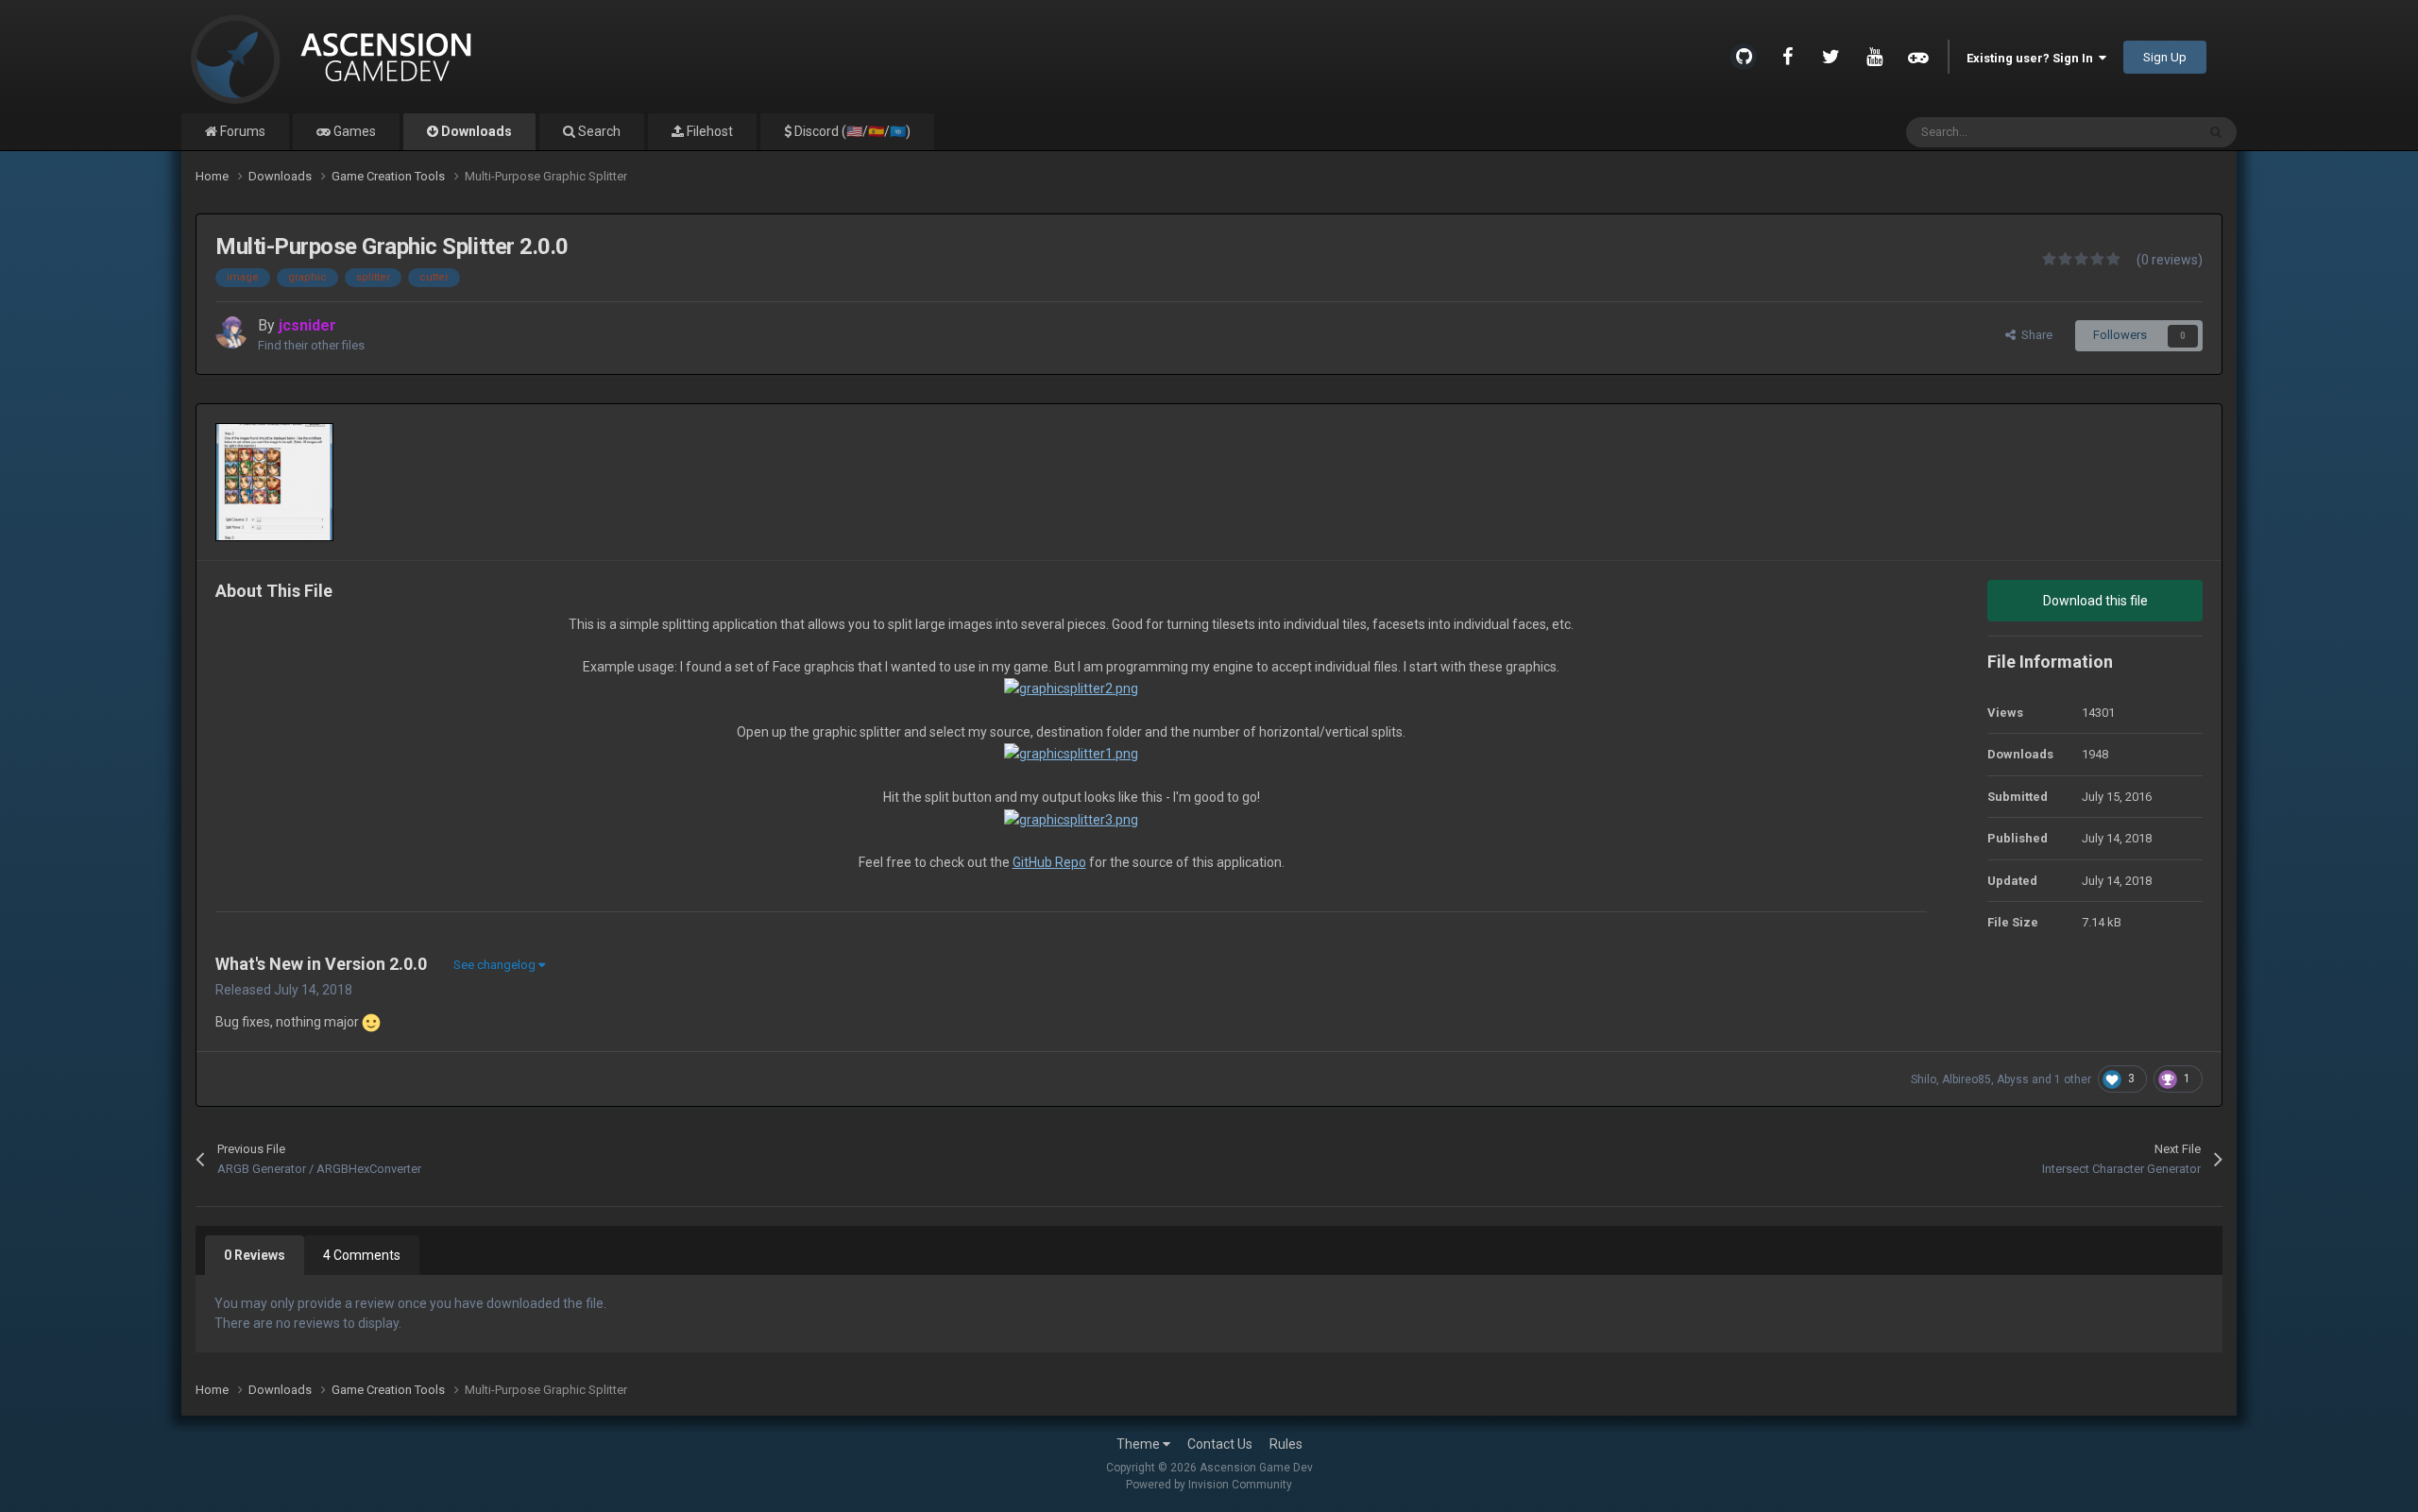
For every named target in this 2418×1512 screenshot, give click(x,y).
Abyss (2013, 1079)
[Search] (2216, 132)
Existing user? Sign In (2033, 58)
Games (353, 131)
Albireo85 (1967, 1079)
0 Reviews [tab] (255, 1255)
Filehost (708, 131)
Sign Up (2165, 57)
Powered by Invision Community (1209, 1485)
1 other (2073, 1079)
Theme (1140, 1444)
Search (598, 131)
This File (2148, 132)
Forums (241, 131)
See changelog (496, 965)
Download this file (2095, 601)
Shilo (1924, 1079)
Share (2034, 335)
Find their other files (311, 345)
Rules (1286, 1444)
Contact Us (1220, 1444)
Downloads (475, 131)
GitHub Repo (1049, 862)
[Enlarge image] (1071, 688)
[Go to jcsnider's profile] (231, 332)
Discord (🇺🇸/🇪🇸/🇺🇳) (851, 131)
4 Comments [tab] (362, 1255)
